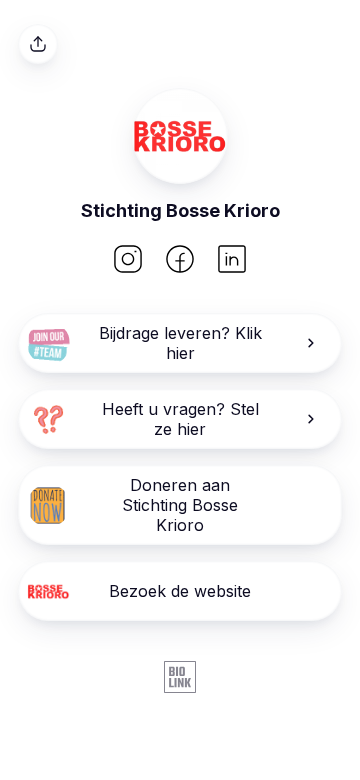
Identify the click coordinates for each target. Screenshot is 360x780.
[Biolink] (180, 679)
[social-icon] (128, 261)
